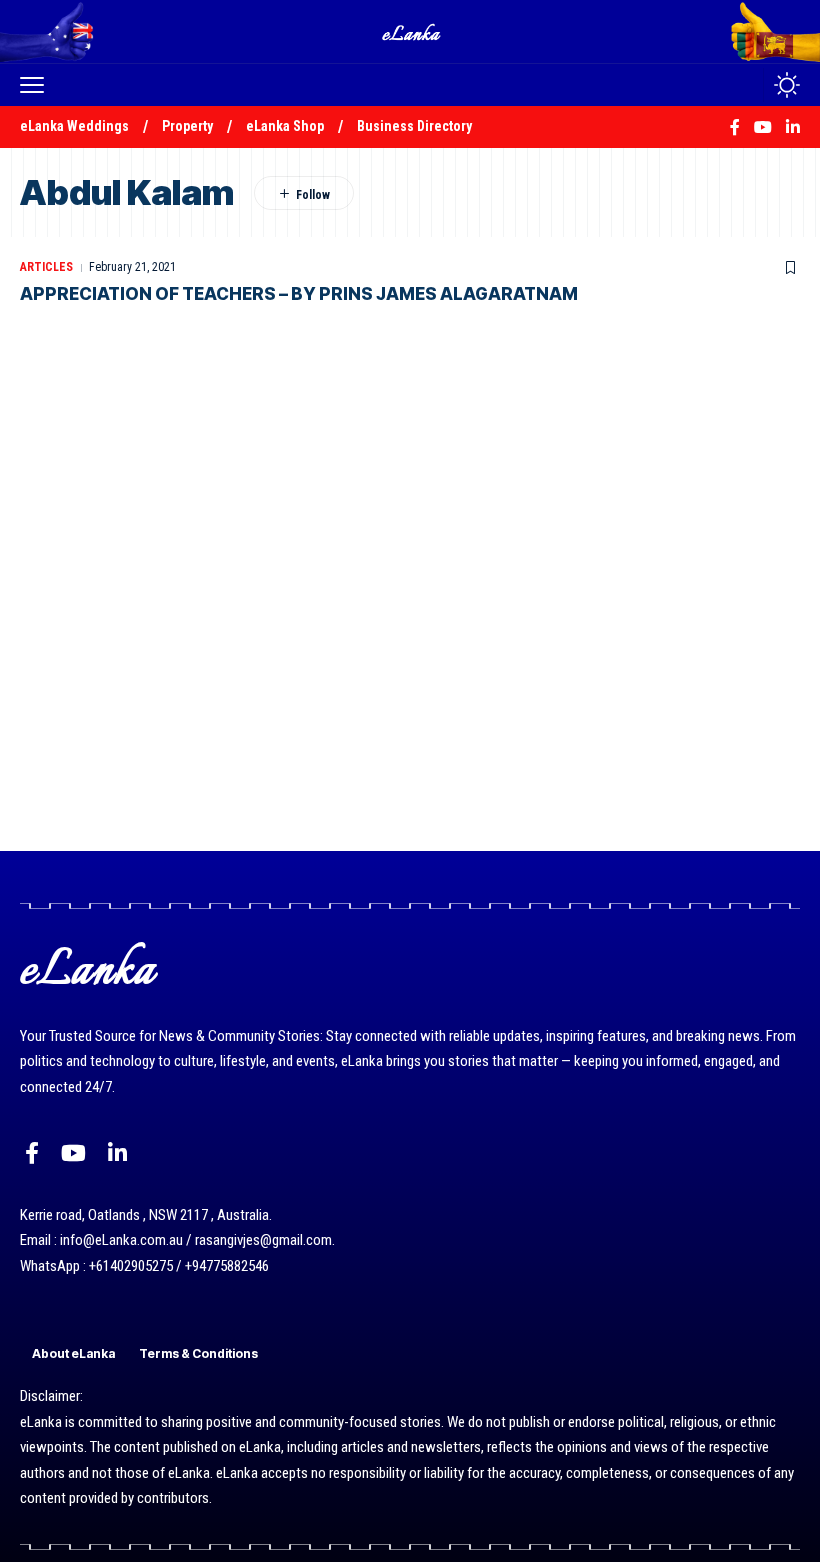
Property (187, 126)
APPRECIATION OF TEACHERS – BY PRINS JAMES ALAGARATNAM (299, 294)
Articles (46, 267)
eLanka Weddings (74, 126)
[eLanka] (412, 31)
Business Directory (414, 126)
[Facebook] (32, 1153)
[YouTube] (73, 1153)
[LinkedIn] (117, 1153)
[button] (37, 85)
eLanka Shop (285, 126)
